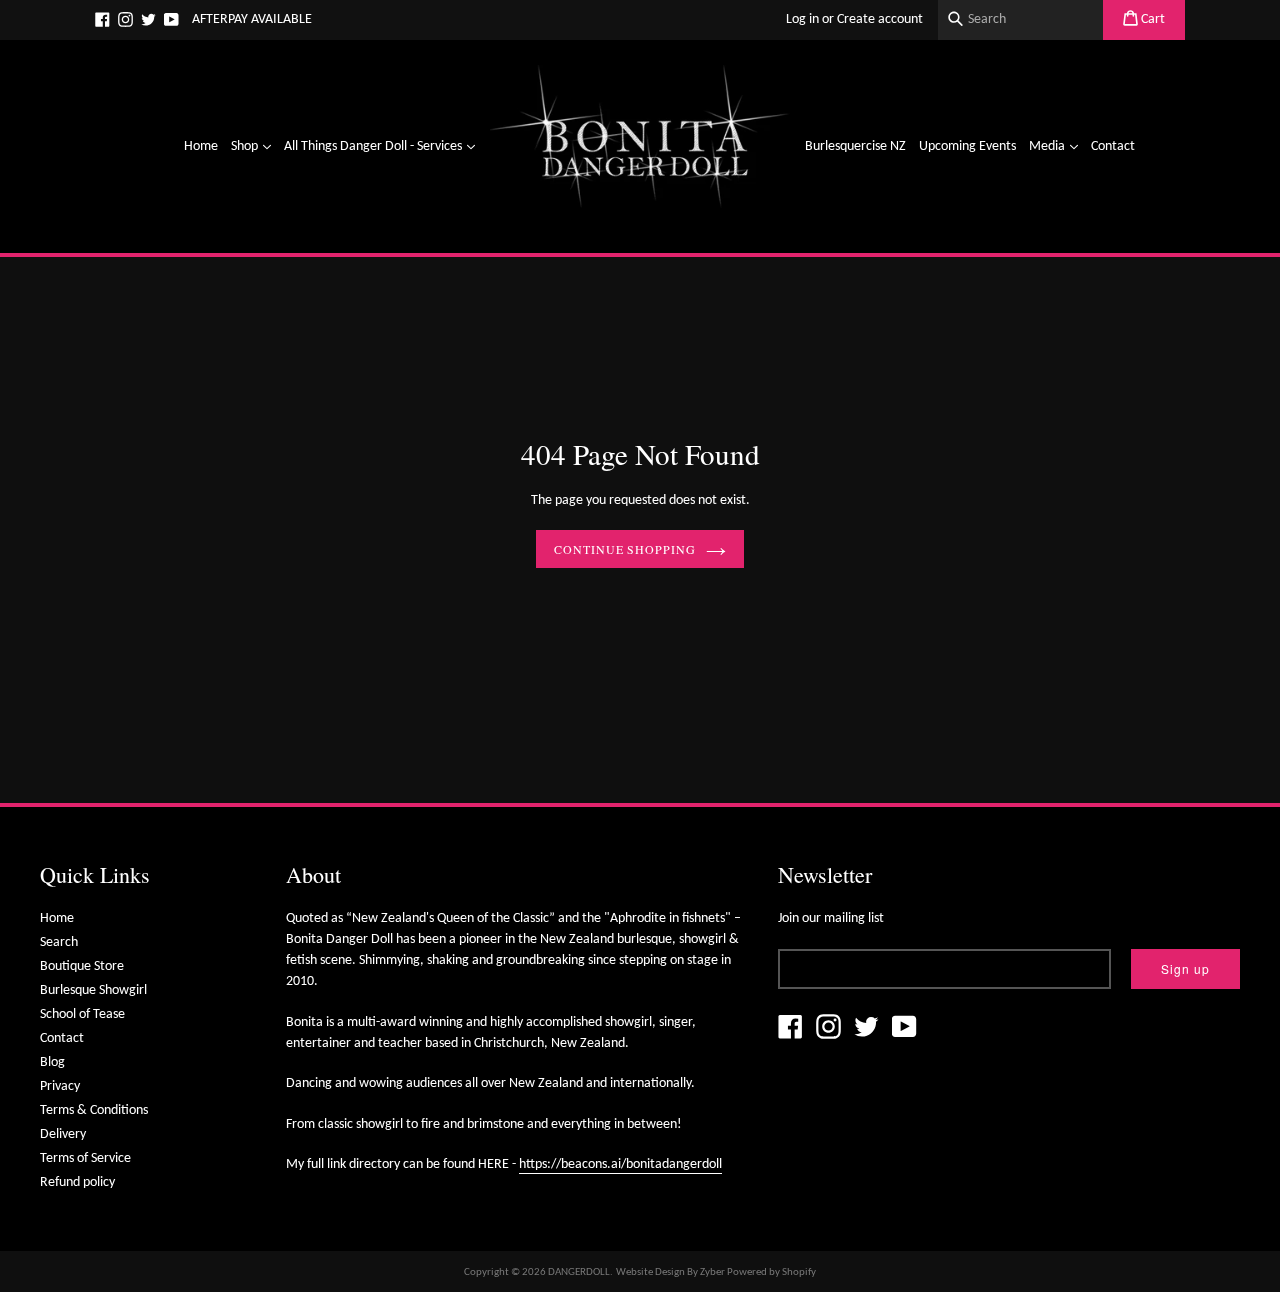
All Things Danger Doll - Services (382, 146)
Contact (1113, 146)
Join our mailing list (831, 918)
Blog (52, 1062)
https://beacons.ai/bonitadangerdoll (620, 1164)
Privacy (60, 1086)
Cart (1151, 19)
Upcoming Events (967, 146)
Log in (802, 19)
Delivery (63, 1134)
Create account (880, 19)
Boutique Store (82, 966)
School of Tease (82, 1014)
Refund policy (77, 1182)
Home (201, 146)
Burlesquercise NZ (855, 146)
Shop (253, 146)
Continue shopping (625, 549)
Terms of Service (85, 1158)
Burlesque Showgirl (93, 990)
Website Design (650, 1272)
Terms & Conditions (94, 1110)
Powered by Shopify (771, 1272)
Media (1056, 146)
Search (59, 942)
